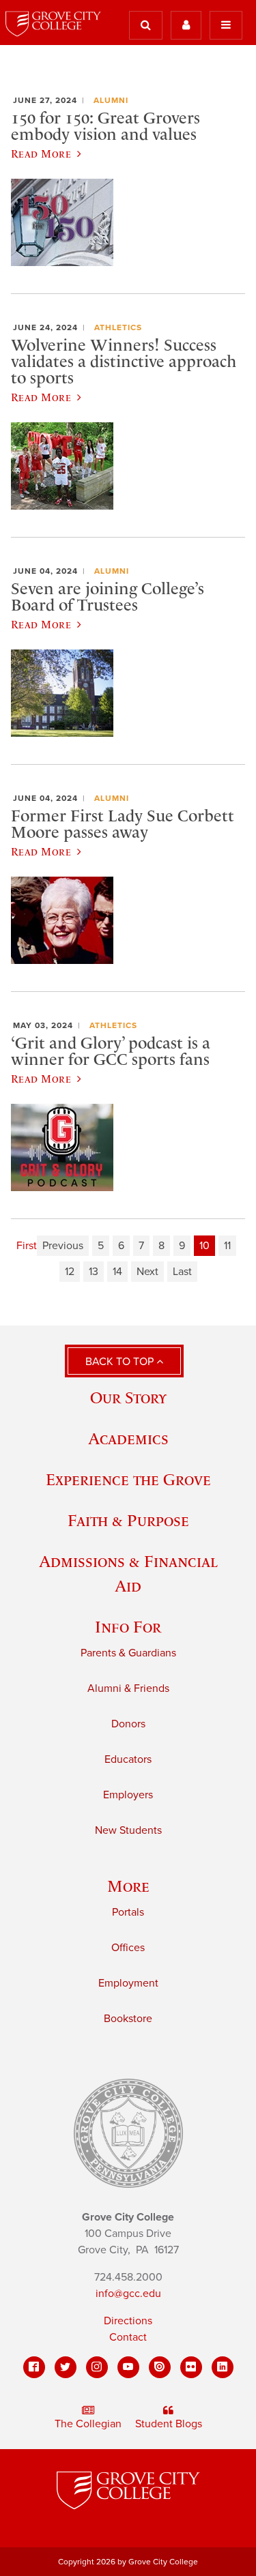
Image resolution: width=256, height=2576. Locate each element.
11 (227, 1246)
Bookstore (128, 2019)
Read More (41, 153)
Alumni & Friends (128, 1688)
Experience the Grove (128, 1479)
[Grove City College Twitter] (66, 2367)
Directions (128, 2321)
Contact (128, 2337)
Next (147, 1272)
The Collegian (88, 2424)
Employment (128, 1983)
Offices (128, 1948)
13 (94, 1272)
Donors (128, 1724)
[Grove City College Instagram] (97, 2367)
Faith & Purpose (128, 1520)
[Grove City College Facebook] (34, 2367)
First (27, 1246)
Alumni (111, 100)
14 (117, 1272)
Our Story (128, 1397)
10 (204, 1246)
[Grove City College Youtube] (128, 2367)
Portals (128, 1912)
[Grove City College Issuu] (160, 2367)
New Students (128, 1830)
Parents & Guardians (128, 1653)
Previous (63, 1246)
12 (70, 1272)
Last (182, 1272)
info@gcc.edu (128, 2294)
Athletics (118, 327)
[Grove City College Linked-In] (223, 2367)
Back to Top (121, 1362)
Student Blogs (169, 2424)
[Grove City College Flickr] (191, 2367)
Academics (128, 1438)
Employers (128, 1795)
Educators (128, 1759)
